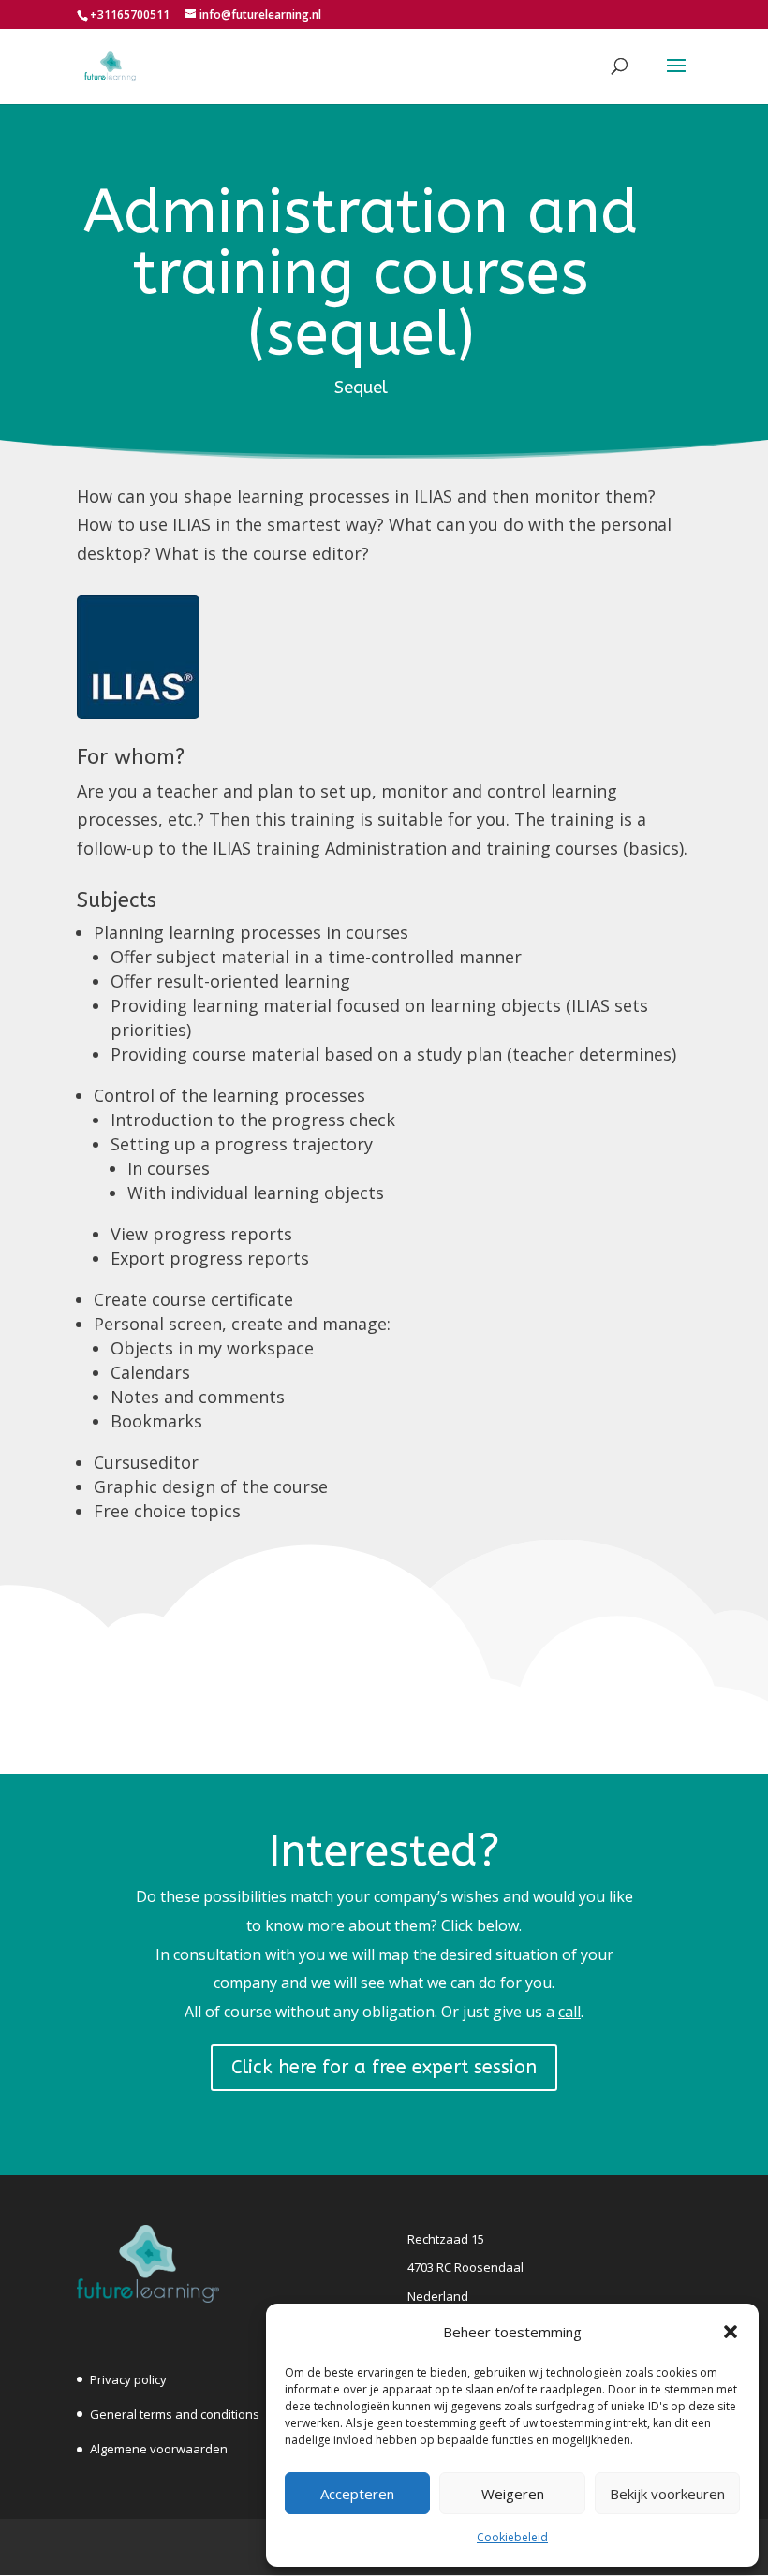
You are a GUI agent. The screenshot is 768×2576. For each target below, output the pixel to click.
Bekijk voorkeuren (667, 2494)
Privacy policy (128, 2379)
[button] (731, 2332)
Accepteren (357, 2494)
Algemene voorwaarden (159, 2449)
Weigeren (513, 2494)
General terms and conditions (175, 2414)
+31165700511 (130, 15)
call (569, 2012)
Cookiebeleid (512, 2537)
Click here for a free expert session (384, 2067)
